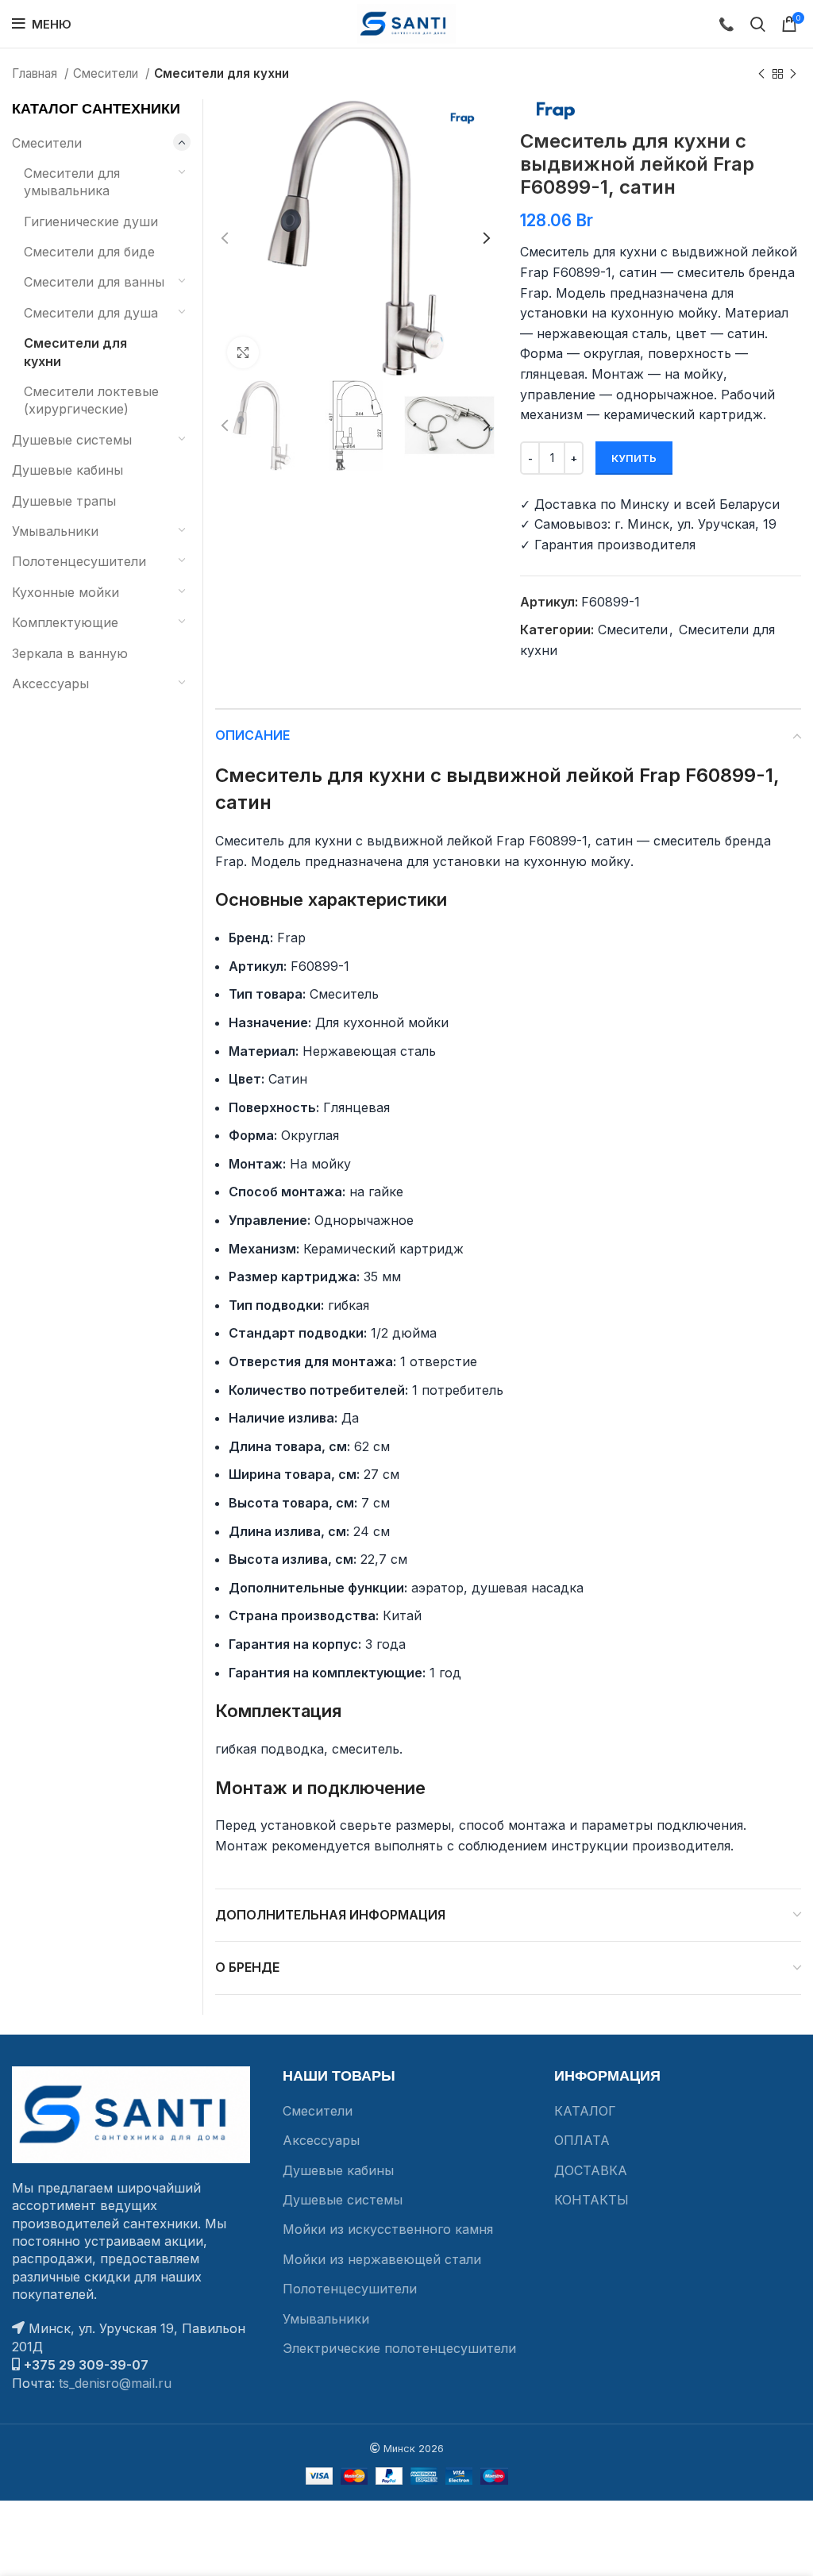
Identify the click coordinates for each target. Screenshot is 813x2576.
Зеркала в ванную (70, 653)
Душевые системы (72, 440)
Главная (36, 73)
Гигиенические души (91, 221)
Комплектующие (65, 622)
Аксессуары (50, 683)
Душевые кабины (67, 470)
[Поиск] (758, 24)
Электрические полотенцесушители (399, 2348)
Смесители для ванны (94, 282)
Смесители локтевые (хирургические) (91, 400)
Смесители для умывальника (72, 182)
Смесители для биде (89, 252)
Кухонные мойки (66, 592)
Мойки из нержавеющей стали (382, 2259)
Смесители (107, 73)
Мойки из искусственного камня (388, 2229)
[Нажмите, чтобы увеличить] (243, 352)
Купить (634, 458)
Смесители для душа (91, 313)
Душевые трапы (64, 501)
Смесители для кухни (222, 73)
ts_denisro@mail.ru (115, 2383)
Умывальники (55, 531)
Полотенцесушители (79, 561)
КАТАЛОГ (585, 2111)
